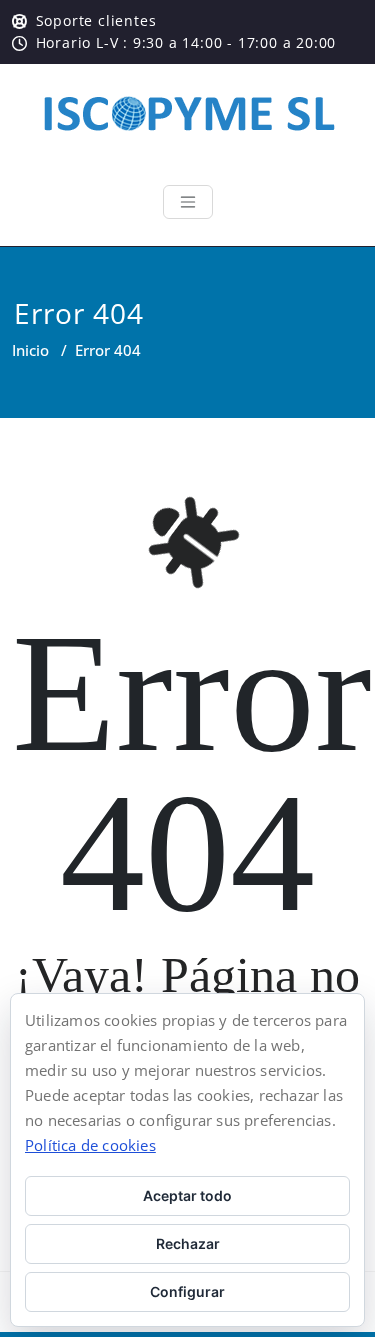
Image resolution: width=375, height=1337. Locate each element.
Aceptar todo (187, 1195)
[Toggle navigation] (188, 202)
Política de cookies (90, 1145)
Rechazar (188, 1243)
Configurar (187, 1291)
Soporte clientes (96, 20)
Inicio (30, 350)
